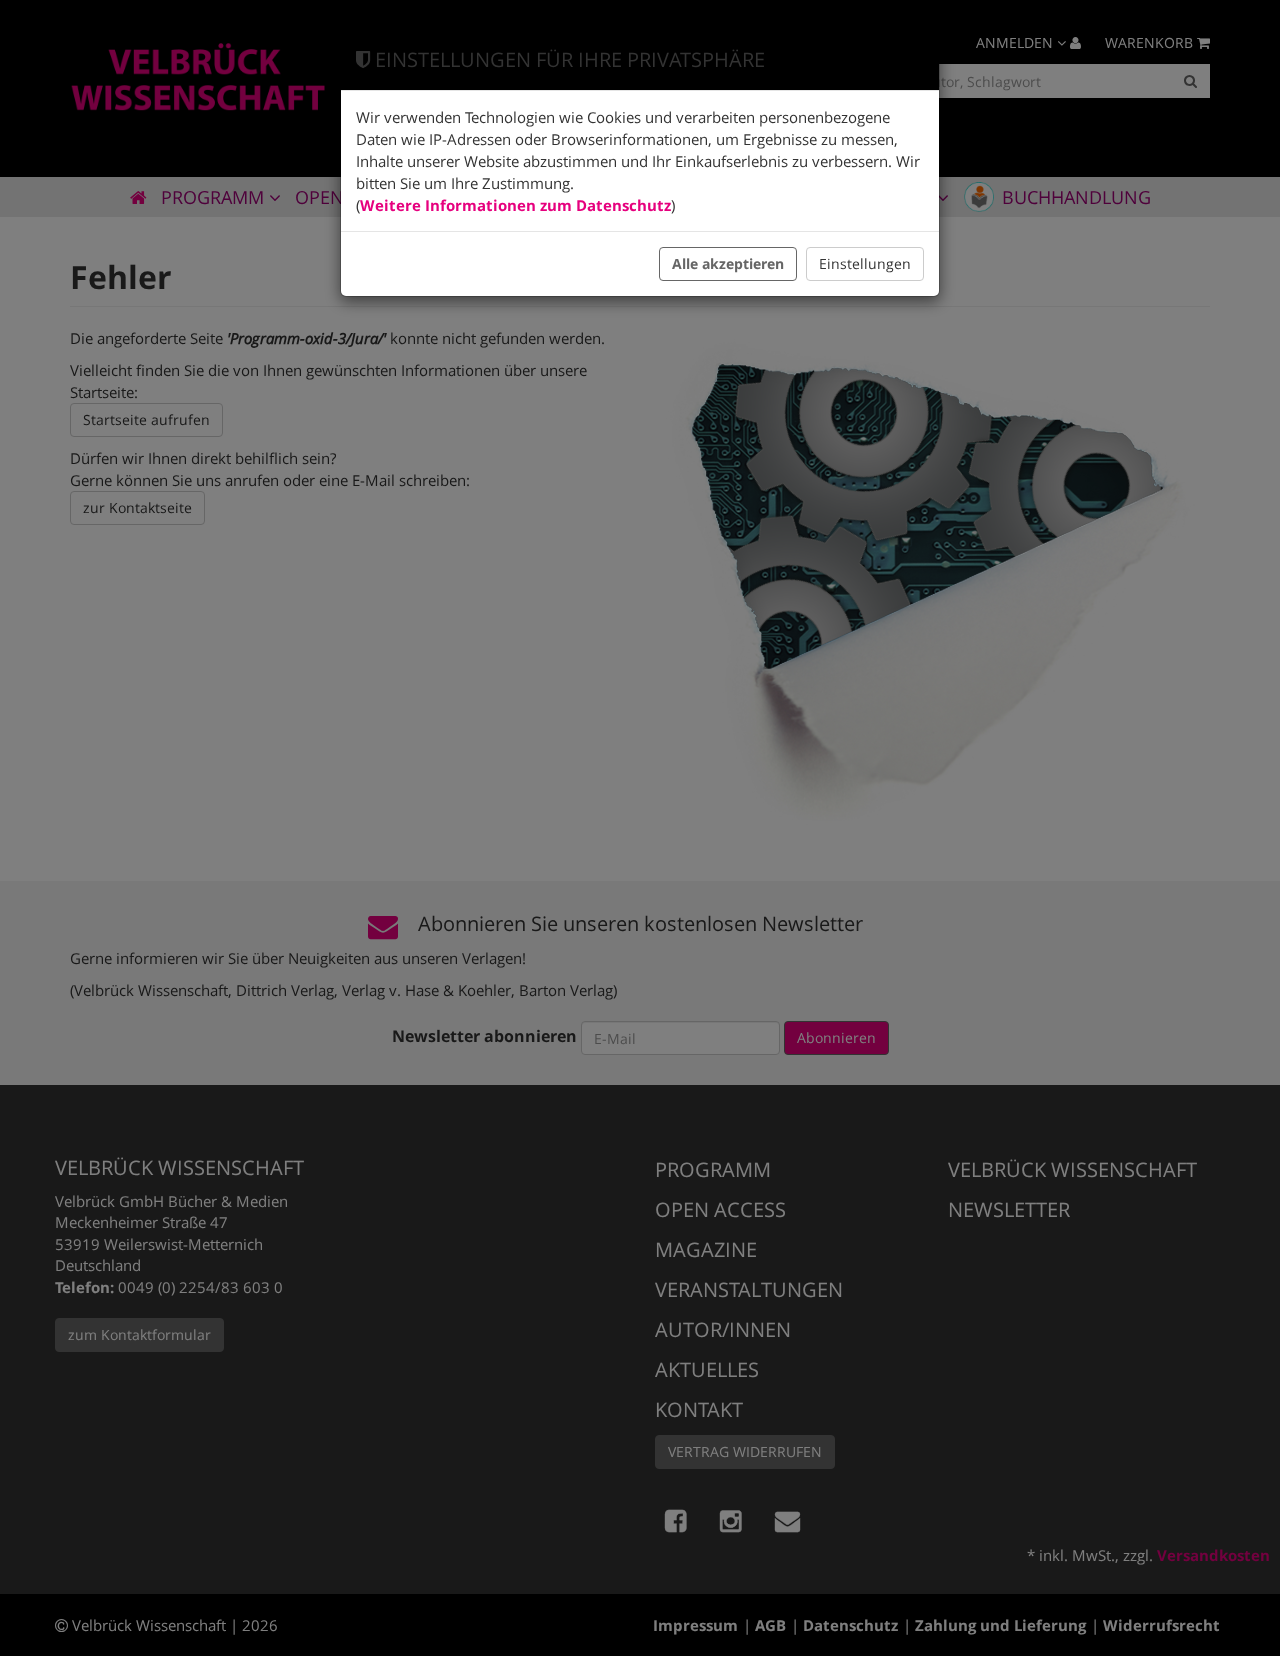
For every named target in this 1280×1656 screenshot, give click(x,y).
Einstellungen (865, 263)
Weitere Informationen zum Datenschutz (515, 205)
